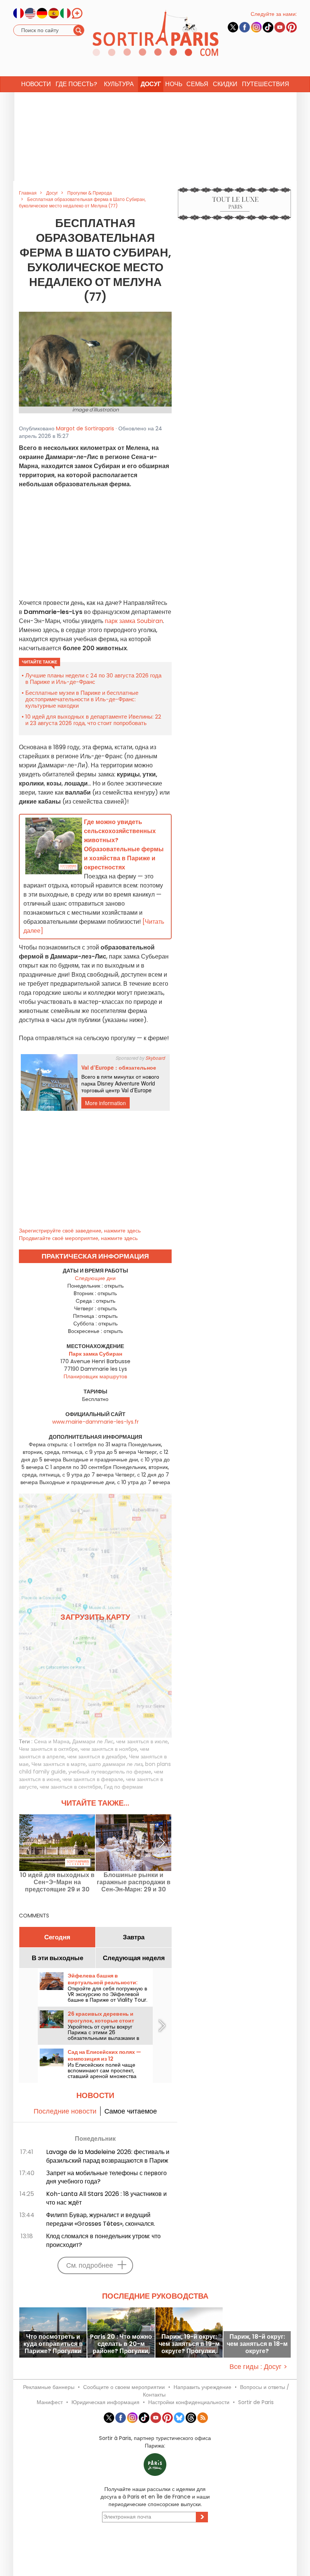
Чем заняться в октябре (48, 1749)
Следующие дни (95, 1278)
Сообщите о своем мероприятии (124, 2387)
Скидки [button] (225, 84)
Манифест (50, 2402)
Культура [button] (119, 84)
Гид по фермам (123, 1787)
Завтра (134, 1937)
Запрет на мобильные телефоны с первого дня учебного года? (106, 2177)
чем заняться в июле (142, 1741)
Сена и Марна (52, 1741)
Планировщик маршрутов (95, 1376)
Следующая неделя (134, 1958)
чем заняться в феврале (93, 1779)
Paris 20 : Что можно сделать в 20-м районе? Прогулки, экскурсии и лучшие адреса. (121, 2344)
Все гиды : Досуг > (258, 2366)
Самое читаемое (131, 2111)
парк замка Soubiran (134, 621)
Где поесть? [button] (76, 84)
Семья (197, 84)
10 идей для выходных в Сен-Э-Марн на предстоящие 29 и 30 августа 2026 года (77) (57, 1882)
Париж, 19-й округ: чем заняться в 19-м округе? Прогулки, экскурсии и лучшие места (189, 2344)
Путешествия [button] (266, 84)
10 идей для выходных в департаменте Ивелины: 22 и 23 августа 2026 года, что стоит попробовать (93, 720)
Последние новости (65, 2111)
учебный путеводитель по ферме (110, 1772)
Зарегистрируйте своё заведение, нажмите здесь (80, 1231)
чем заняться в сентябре (71, 1787)
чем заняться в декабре (97, 1757)
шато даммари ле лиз (115, 1764)
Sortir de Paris (256, 2402)
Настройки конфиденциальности (189, 2402)
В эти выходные (57, 1958)
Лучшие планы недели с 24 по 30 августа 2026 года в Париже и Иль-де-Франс (93, 679)
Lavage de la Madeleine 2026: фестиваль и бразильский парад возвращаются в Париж (108, 2156)
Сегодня (57, 1937)
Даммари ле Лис (93, 1741)
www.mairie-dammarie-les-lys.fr (95, 1422)
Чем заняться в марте (59, 1764)
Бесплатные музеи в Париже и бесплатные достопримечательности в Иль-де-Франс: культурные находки (82, 699)
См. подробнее (90, 2265)
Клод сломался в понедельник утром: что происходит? (103, 2240)
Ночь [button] (174, 84)
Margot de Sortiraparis (85, 428)
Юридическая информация (105, 2402)
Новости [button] (36, 84)
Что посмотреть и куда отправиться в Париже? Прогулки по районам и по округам (53, 2344)
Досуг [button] (151, 84)
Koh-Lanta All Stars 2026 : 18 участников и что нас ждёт (106, 2198)
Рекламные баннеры (49, 2387)
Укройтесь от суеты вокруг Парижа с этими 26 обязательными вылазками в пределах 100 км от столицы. (103, 2035)
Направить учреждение (202, 2387)
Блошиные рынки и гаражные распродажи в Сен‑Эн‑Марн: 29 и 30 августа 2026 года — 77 (134, 1882)
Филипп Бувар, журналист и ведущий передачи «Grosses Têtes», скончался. (101, 2219)
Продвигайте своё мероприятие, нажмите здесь (78, 1238)
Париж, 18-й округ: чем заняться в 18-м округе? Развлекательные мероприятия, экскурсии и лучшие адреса (257, 2344)
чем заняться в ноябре (109, 1749)
